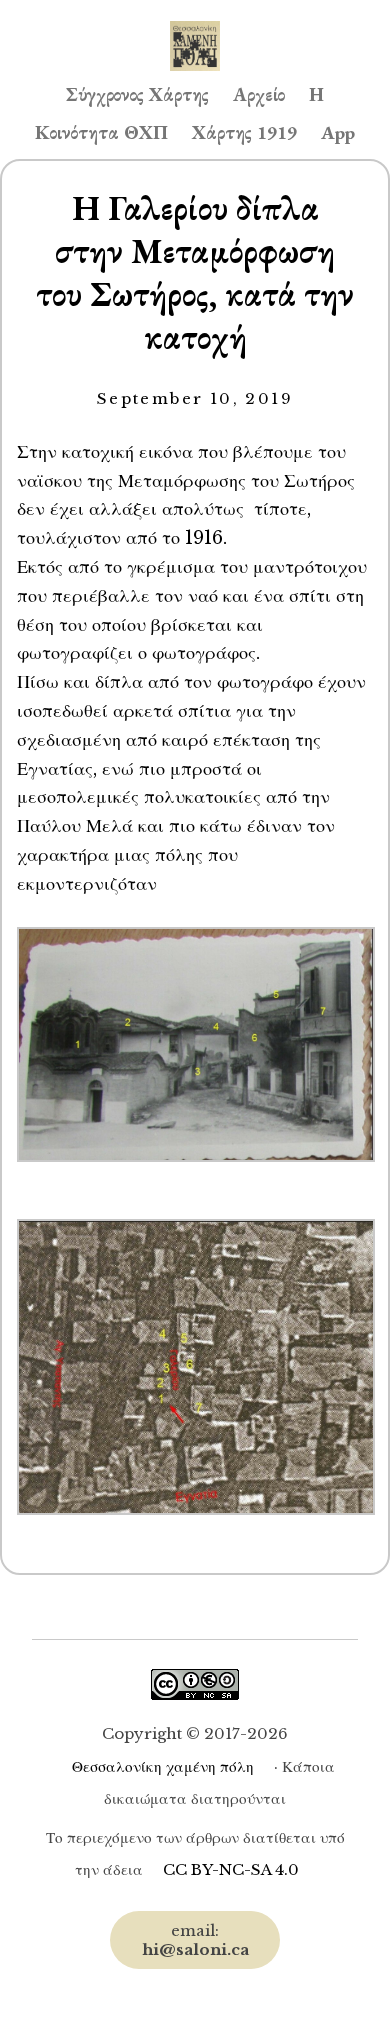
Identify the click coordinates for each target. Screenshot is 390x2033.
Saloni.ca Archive (195, 26)
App (338, 132)
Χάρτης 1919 (244, 132)
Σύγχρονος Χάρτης (137, 94)
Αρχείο (259, 94)
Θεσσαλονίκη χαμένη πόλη (163, 1766)
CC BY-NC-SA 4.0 (231, 1869)
